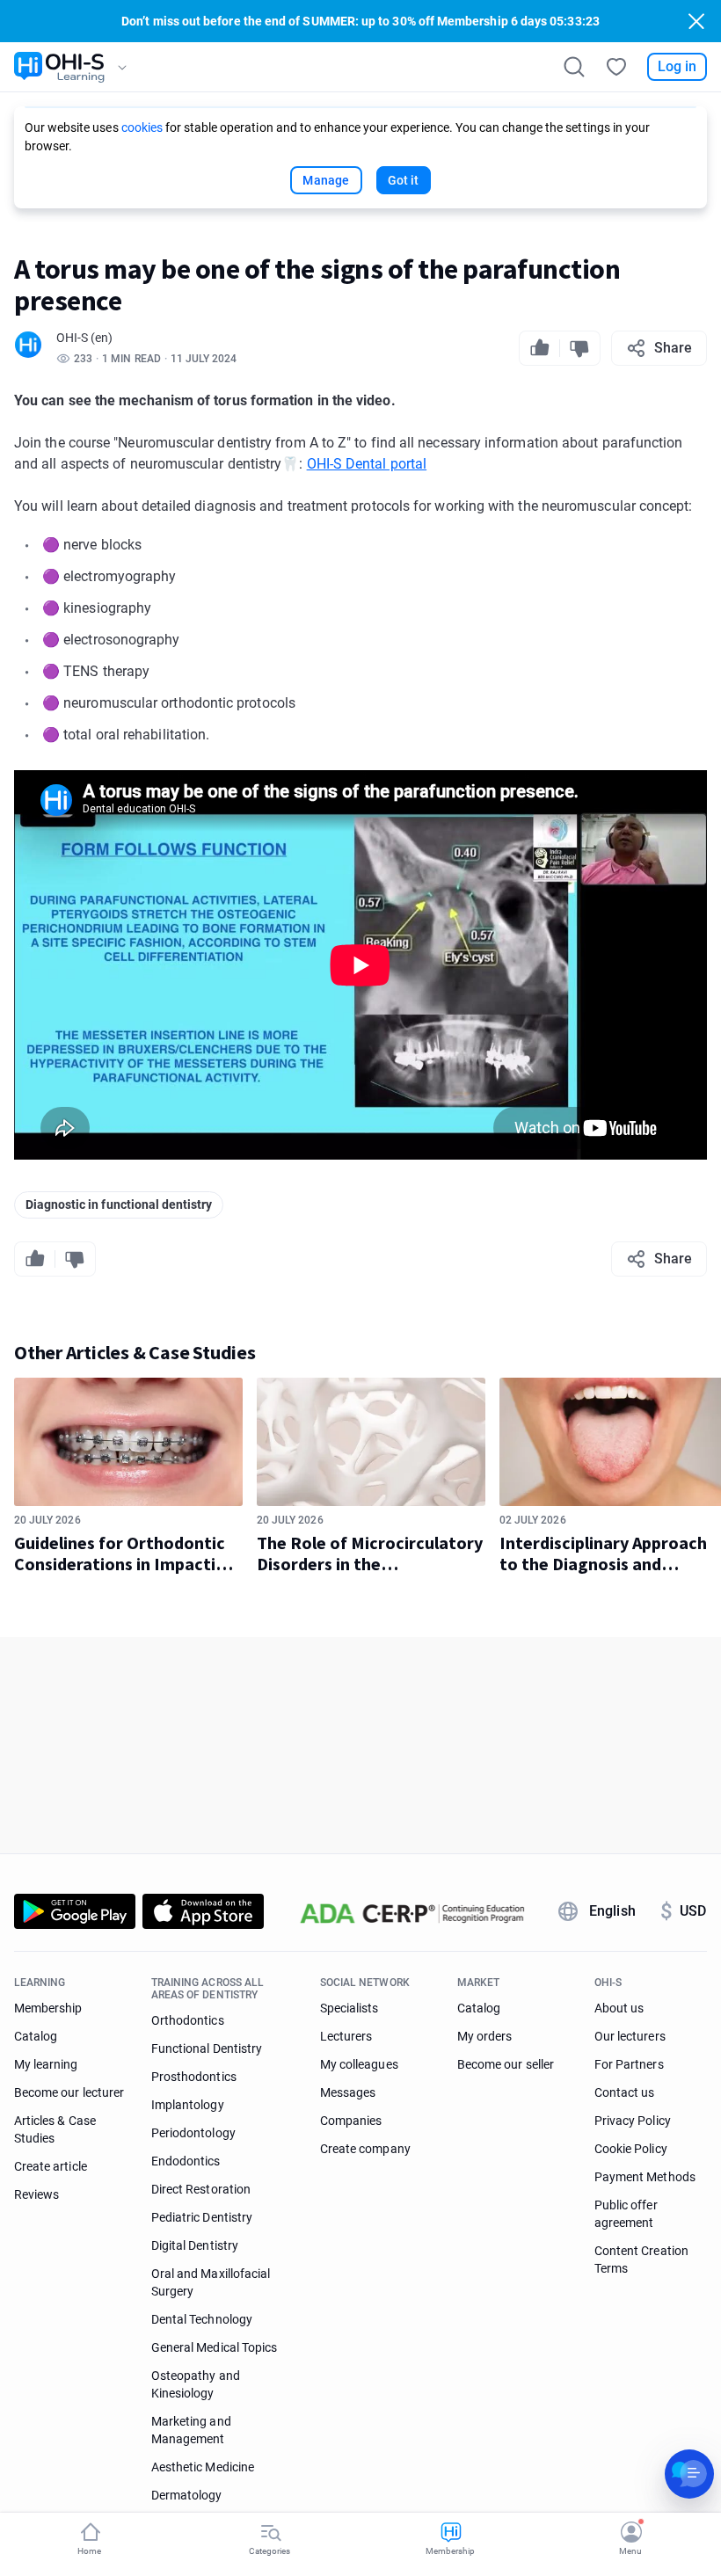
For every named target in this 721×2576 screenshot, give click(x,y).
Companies (351, 2121)
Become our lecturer (69, 2092)
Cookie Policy (631, 2149)
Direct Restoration (201, 2189)
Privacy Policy (633, 2121)
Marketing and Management (191, 2430)
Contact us (625, 2092)
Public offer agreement (626, 2214)
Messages (348, 2092)
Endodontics (186, 2161)
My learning (46, 2064)
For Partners (629, 2064)
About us (619, 2008)
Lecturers (346, 2036)
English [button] (612, 1911)
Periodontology (193, 2133)
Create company (365, 2149)
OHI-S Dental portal (367, 464)
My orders (484, 2036)
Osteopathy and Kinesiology (196, 2384)
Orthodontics (188, 2020)
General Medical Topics (214, 2347)
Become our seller (506, 2064)
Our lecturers (630, 2036)
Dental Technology (202, 2319)
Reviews (36, 2194)
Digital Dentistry (195, 2245)
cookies (142, 127)
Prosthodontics (194, 2077)
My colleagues (359, 2064)
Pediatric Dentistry (202, 2217)
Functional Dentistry (207, 2048)
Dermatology (187, 2495)
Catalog (36, 2036)
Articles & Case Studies (55, 2129)
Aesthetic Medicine (203, 2467)
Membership (48, 2008)
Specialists (350, 2008)
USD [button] (683, 1911)
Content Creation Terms (641, 2259)
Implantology (188, 2105)
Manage (326, 180)
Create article (51, 2166)
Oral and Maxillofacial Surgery (211, 2282)
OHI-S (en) (84, 338)
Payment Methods (645, 2177)
